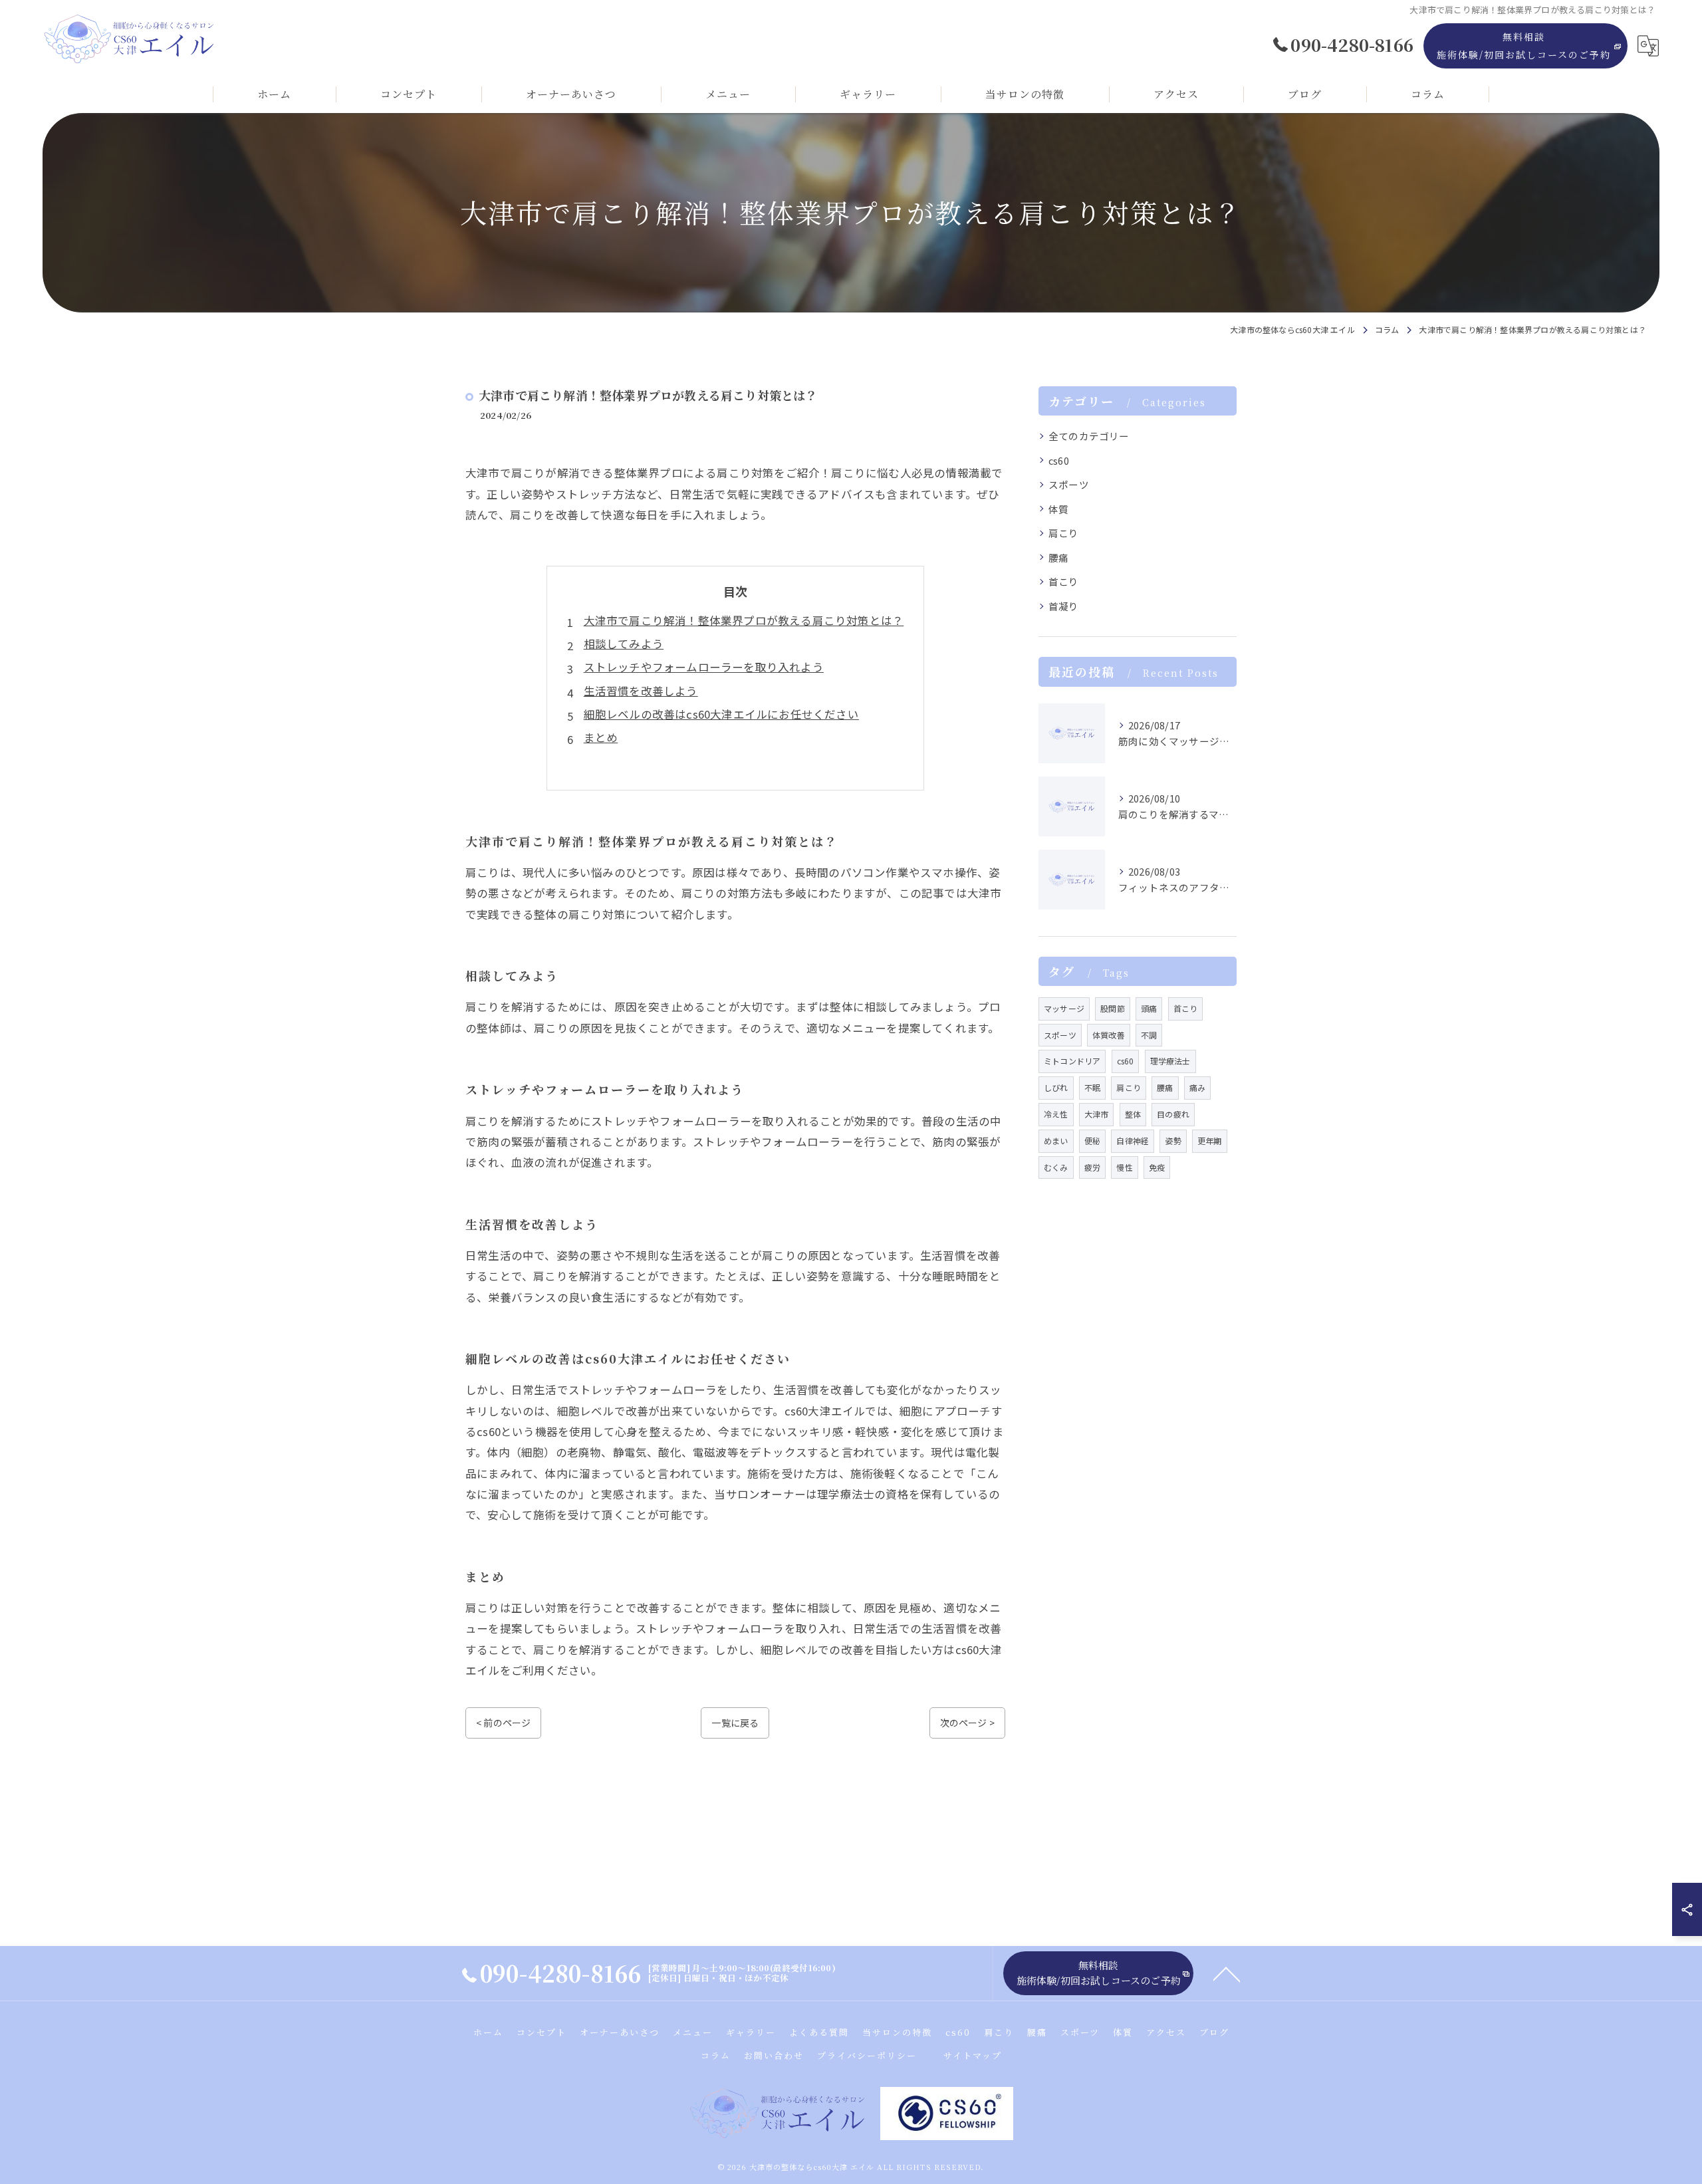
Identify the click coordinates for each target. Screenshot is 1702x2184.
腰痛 (1058, 557)
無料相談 (1524, 46)
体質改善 (1109, 1035)
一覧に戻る (735, 1723)
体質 (1058, 509)
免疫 (1157, 1167)
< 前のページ (503, 1723)
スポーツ (1069, 484)
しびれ (1056, 1087)
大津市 (1097, 1114)
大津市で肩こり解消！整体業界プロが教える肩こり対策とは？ (744, 620)
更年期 (1210, 1141)
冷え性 (1056, 1114)
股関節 (1113, 1008)
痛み (1197, 1087)
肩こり (1064, 533)
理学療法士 (1170, 1061)
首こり (1064, 581)
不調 (1149, 1035)
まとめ (601, 737)
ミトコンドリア (1072, 1061)
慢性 (1124, 1167)
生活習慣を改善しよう (641, 691)
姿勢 (1173, 1141)
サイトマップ (973, 2055)
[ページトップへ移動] (1227, 1973)
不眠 (1092, 1087)
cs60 (1059, 460)
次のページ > (967, 1723)
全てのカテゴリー (1089, 436)
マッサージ (1064, 1008)
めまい (1056, 1141)
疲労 (1092, 1167)
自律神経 (1133, 1141)
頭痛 (1149, 1008)
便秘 (1092, 1141)
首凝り (1064, 606)
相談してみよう (624, 644)
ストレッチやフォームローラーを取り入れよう (704, 667)
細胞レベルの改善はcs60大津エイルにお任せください (721, 714)
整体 (1133, 1114)
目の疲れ (1173, 1114)
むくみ (1056, 1167)
